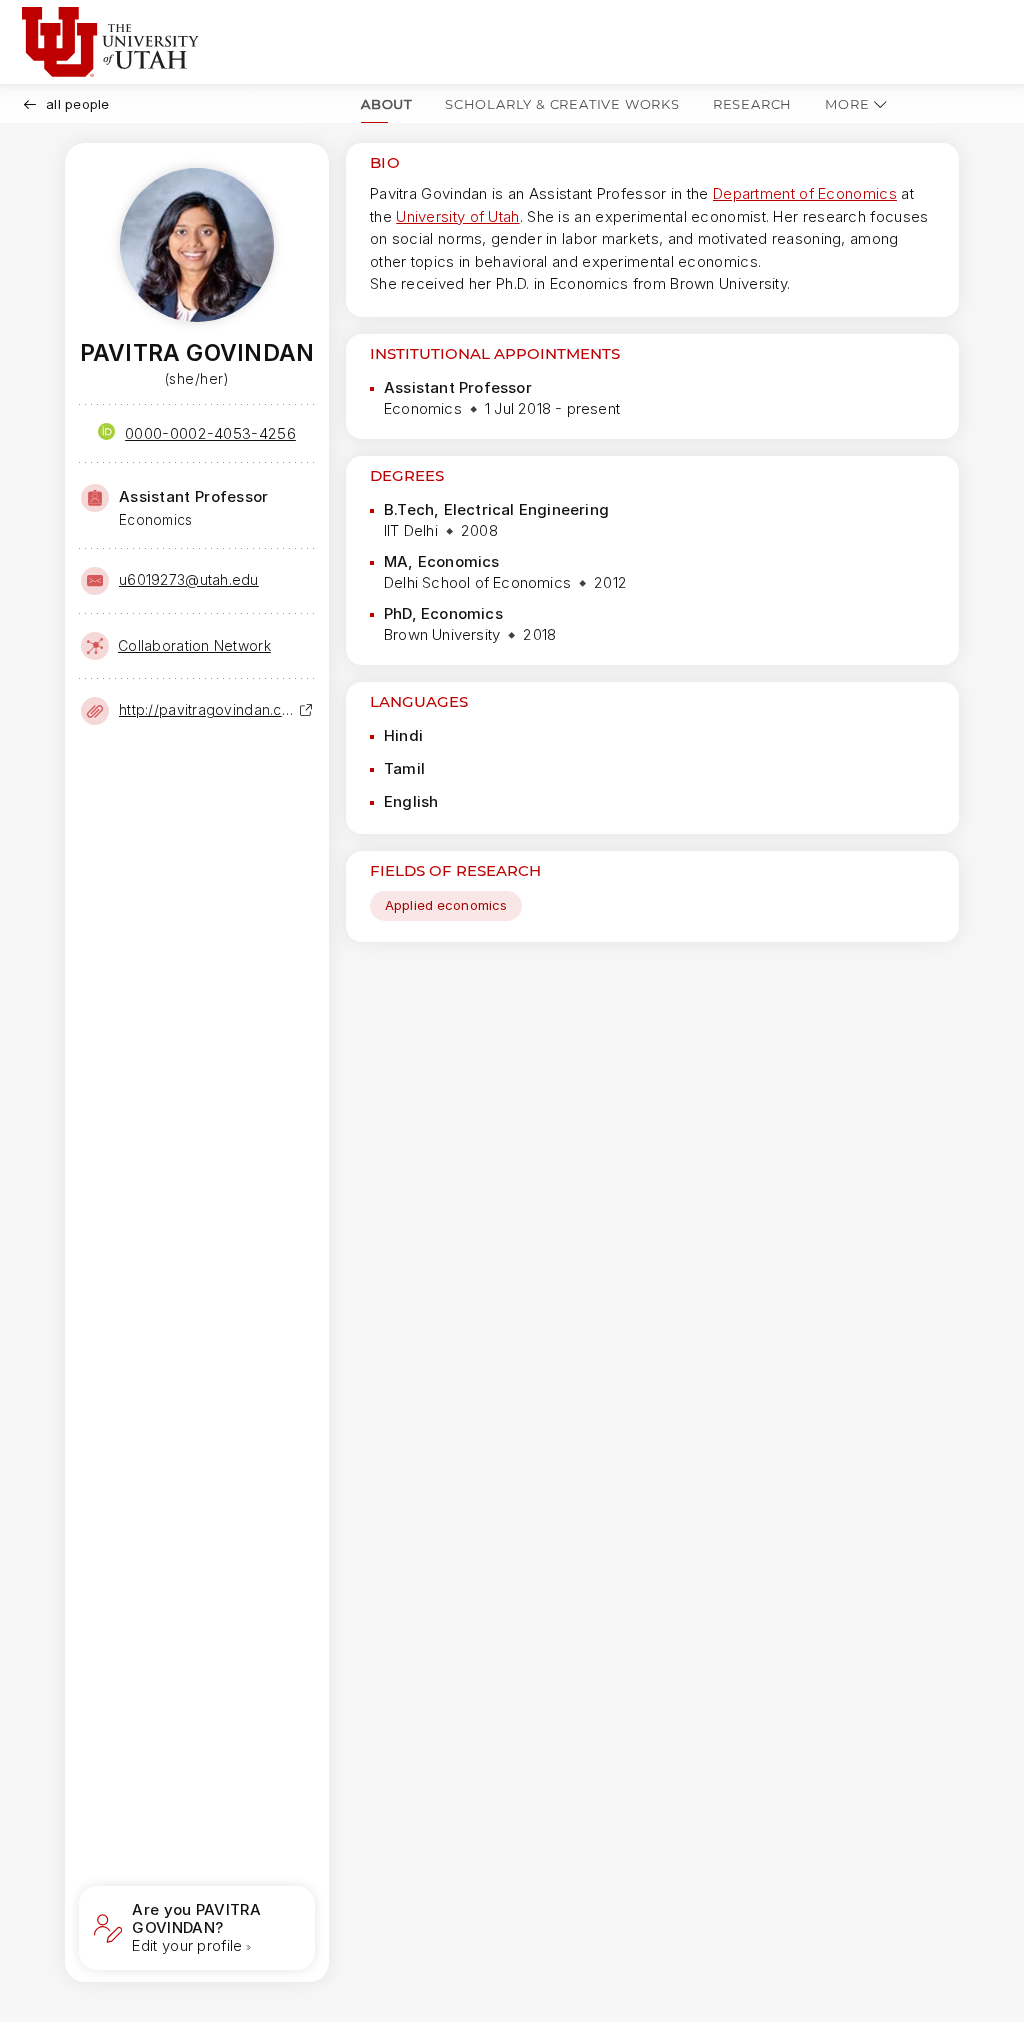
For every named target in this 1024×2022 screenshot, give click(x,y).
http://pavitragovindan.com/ (209, 709)
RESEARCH (752, 104)
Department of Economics (805, 193)
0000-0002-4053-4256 (210, 433)
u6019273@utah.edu (189, 579)
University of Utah (457, 216)
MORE (847, 104)
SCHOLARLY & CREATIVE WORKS (562, 104)
